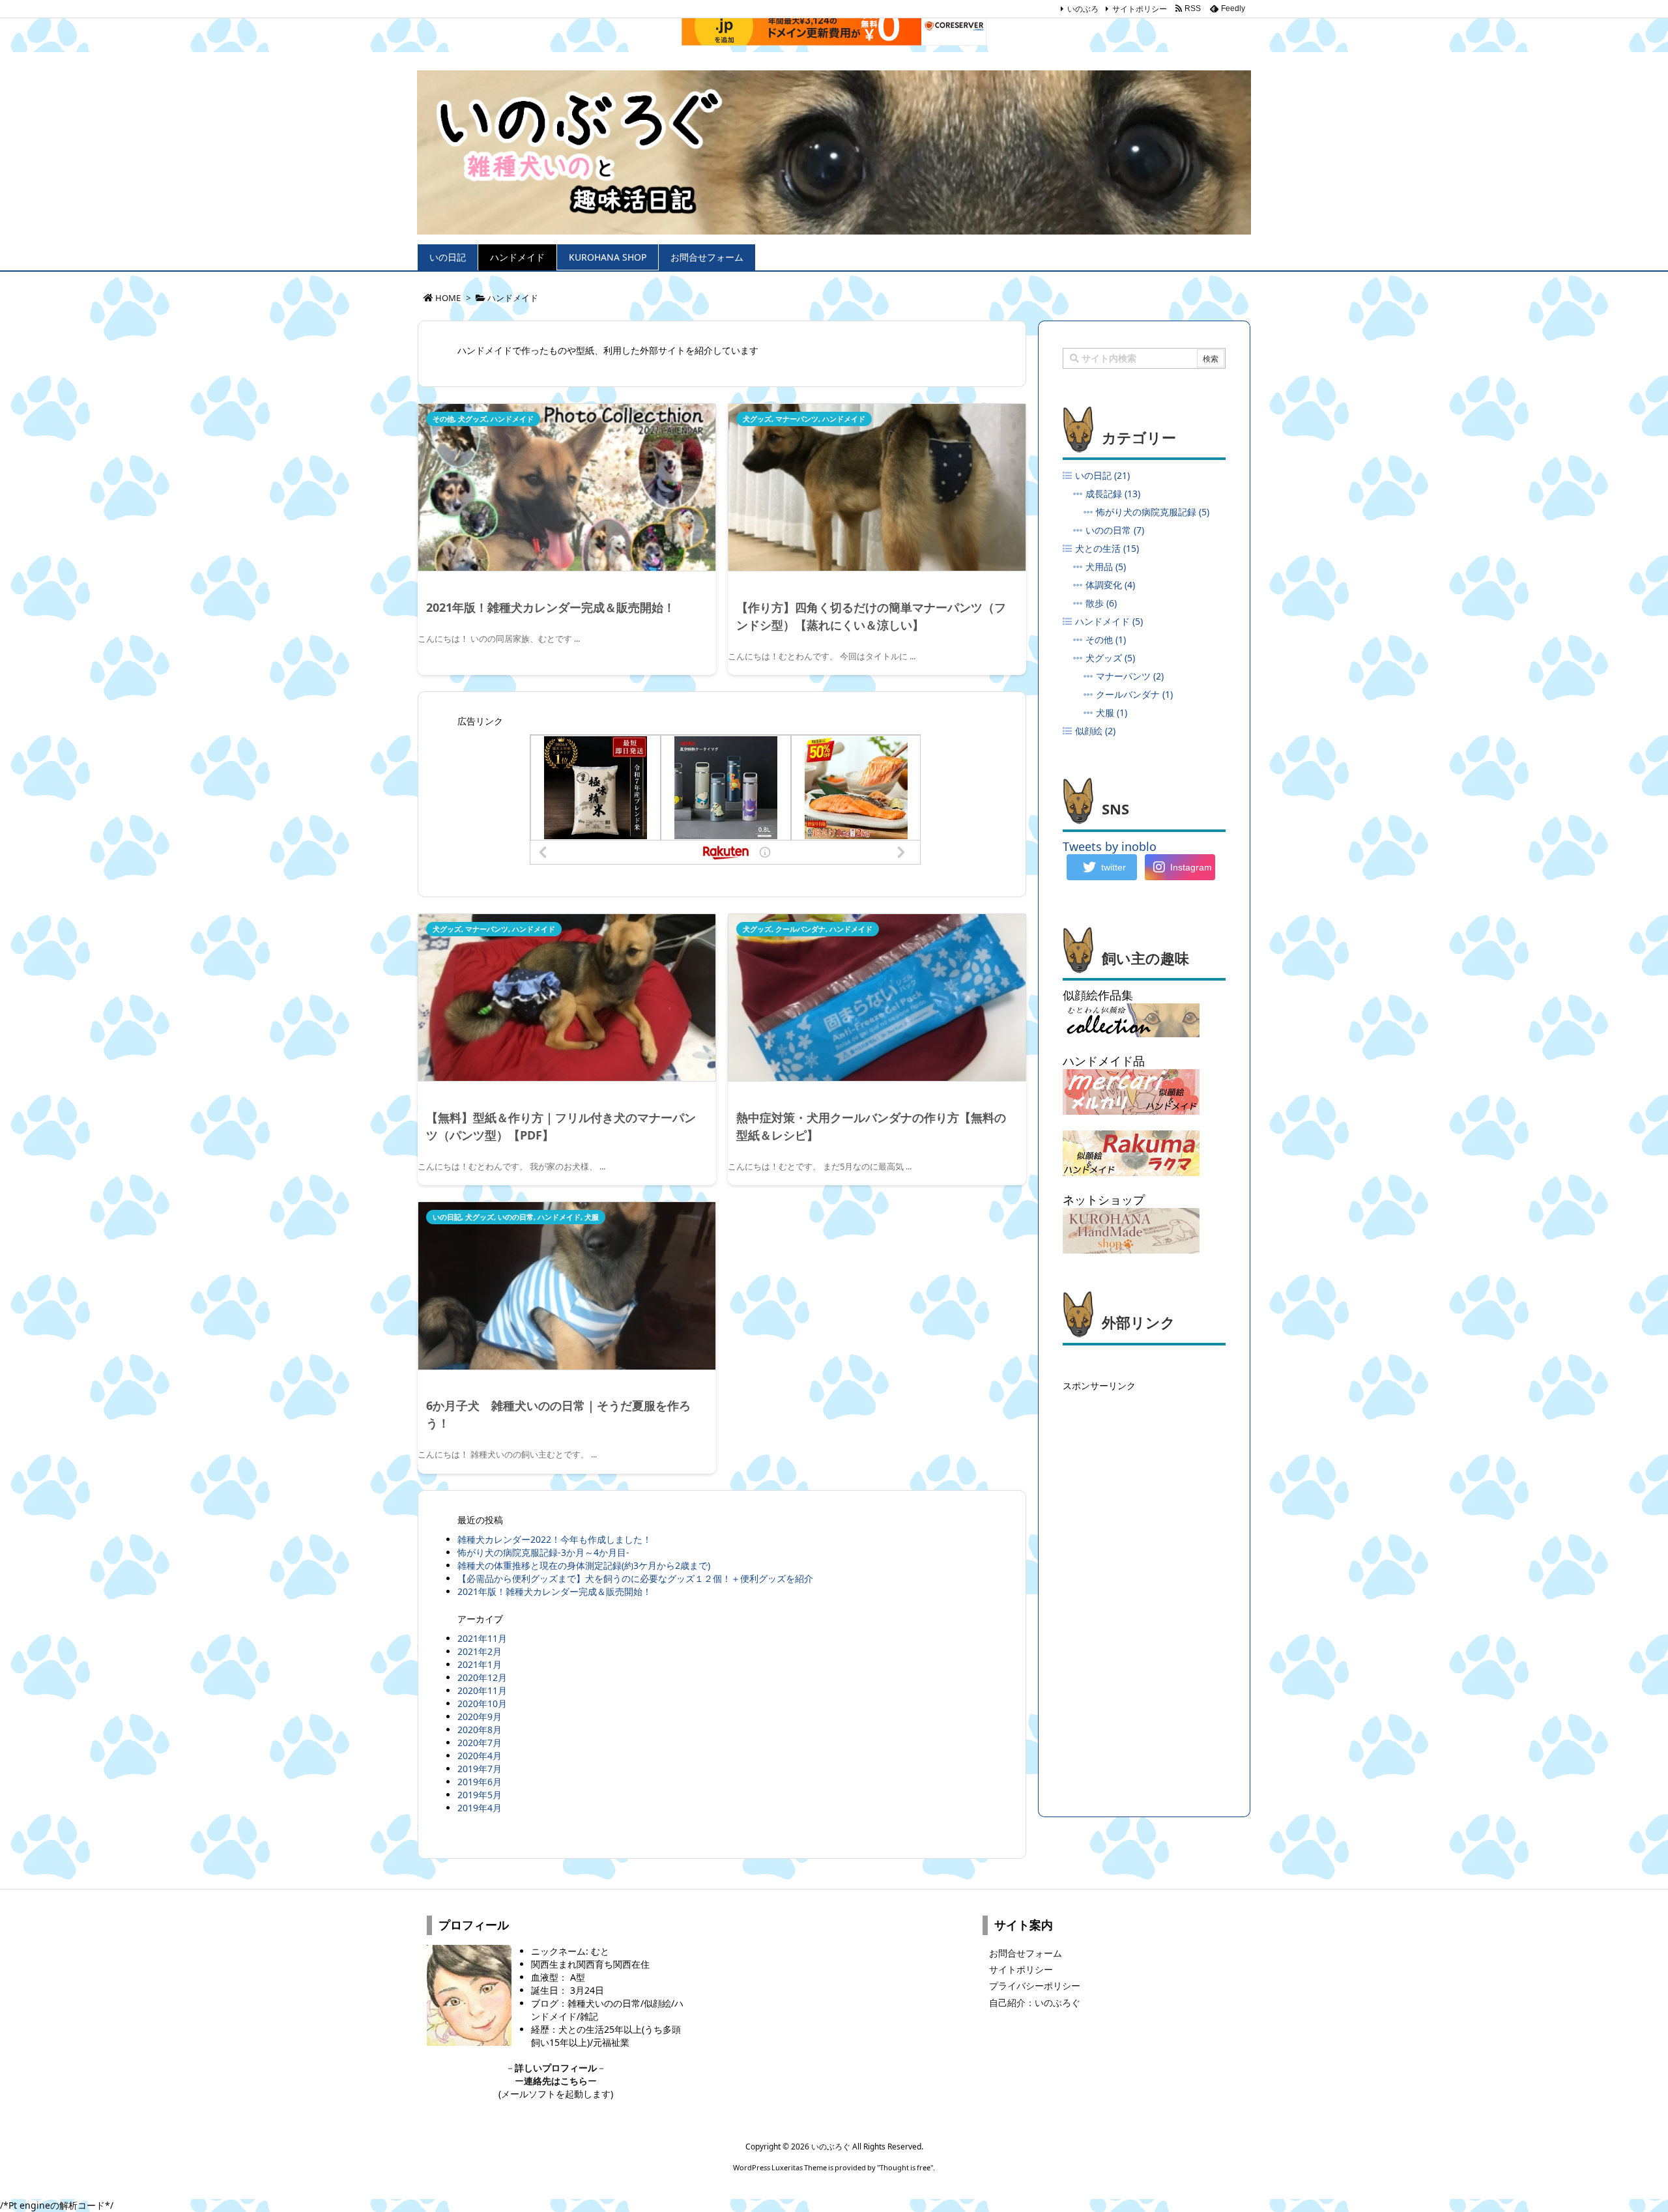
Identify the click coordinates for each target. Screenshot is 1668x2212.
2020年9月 (480, 1716)
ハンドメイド (512, 419)
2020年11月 (482, 1690)
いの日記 (447, 1217)
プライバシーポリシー (1035, 1986)
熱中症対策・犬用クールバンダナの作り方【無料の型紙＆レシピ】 (871, 1126)
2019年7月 (480, 1769)
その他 (443, 419)
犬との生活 (1107, 548)
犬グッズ (472, 419)
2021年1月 (480, 1664)
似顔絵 (1095, 731)
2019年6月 (480, 1782)
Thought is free (905, 2167)
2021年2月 (480, 1651)
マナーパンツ (797, 419)
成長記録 (1113, 494)
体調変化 (1110, 585)
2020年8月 (480, 1730)
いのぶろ (1083, 9)
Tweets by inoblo (1110, 846)
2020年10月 (482, 1703)
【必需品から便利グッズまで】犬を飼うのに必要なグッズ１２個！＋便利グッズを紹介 (635, 1578)
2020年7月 (480, 1743)
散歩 (1101, 603)
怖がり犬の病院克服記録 (1153, 512)
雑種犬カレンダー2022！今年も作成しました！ (554, 1539)
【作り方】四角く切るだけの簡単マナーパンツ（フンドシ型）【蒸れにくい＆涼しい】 (871, 616)
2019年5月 (480, 1795)
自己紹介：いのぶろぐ (1035, 2003)
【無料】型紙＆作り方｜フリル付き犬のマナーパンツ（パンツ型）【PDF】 (561, 1126)
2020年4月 (480, 1756)
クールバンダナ (800, 929)
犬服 (592, 1217)
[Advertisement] (1144, 1591)
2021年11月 (482, 1638)
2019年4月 (480, 1808)
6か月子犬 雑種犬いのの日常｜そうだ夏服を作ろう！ (558, 1414)
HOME (448, 298)
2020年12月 (482, 1677)
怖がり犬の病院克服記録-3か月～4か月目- (543, 1552)
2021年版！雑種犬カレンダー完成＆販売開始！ (551, 607)
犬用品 (1106, 567)
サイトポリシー (1140, 9)
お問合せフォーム (1026, 1953)
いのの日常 (516, 1217)
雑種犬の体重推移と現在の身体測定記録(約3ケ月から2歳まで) (584, 1565)
